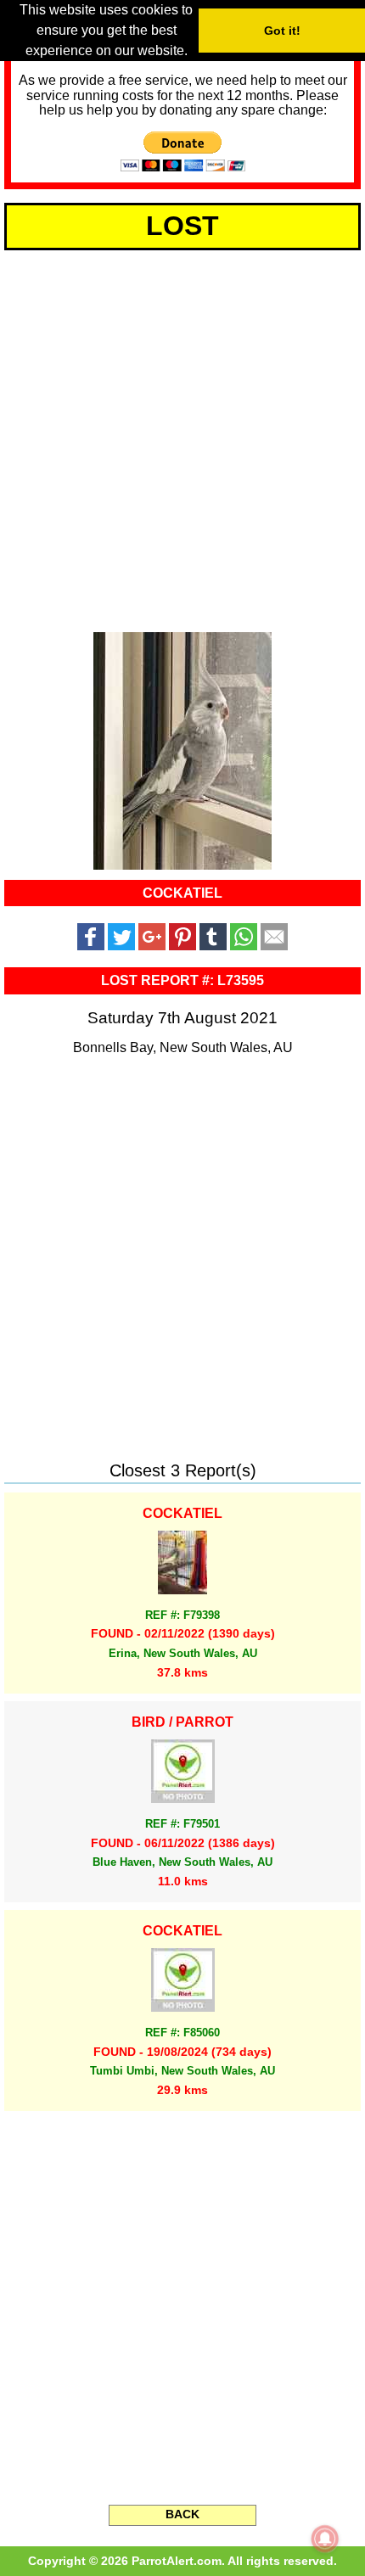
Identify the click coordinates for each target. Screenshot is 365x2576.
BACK (182, 2514)
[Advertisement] (182, 438)
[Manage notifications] (325, 2539)
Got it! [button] (282, 31)
